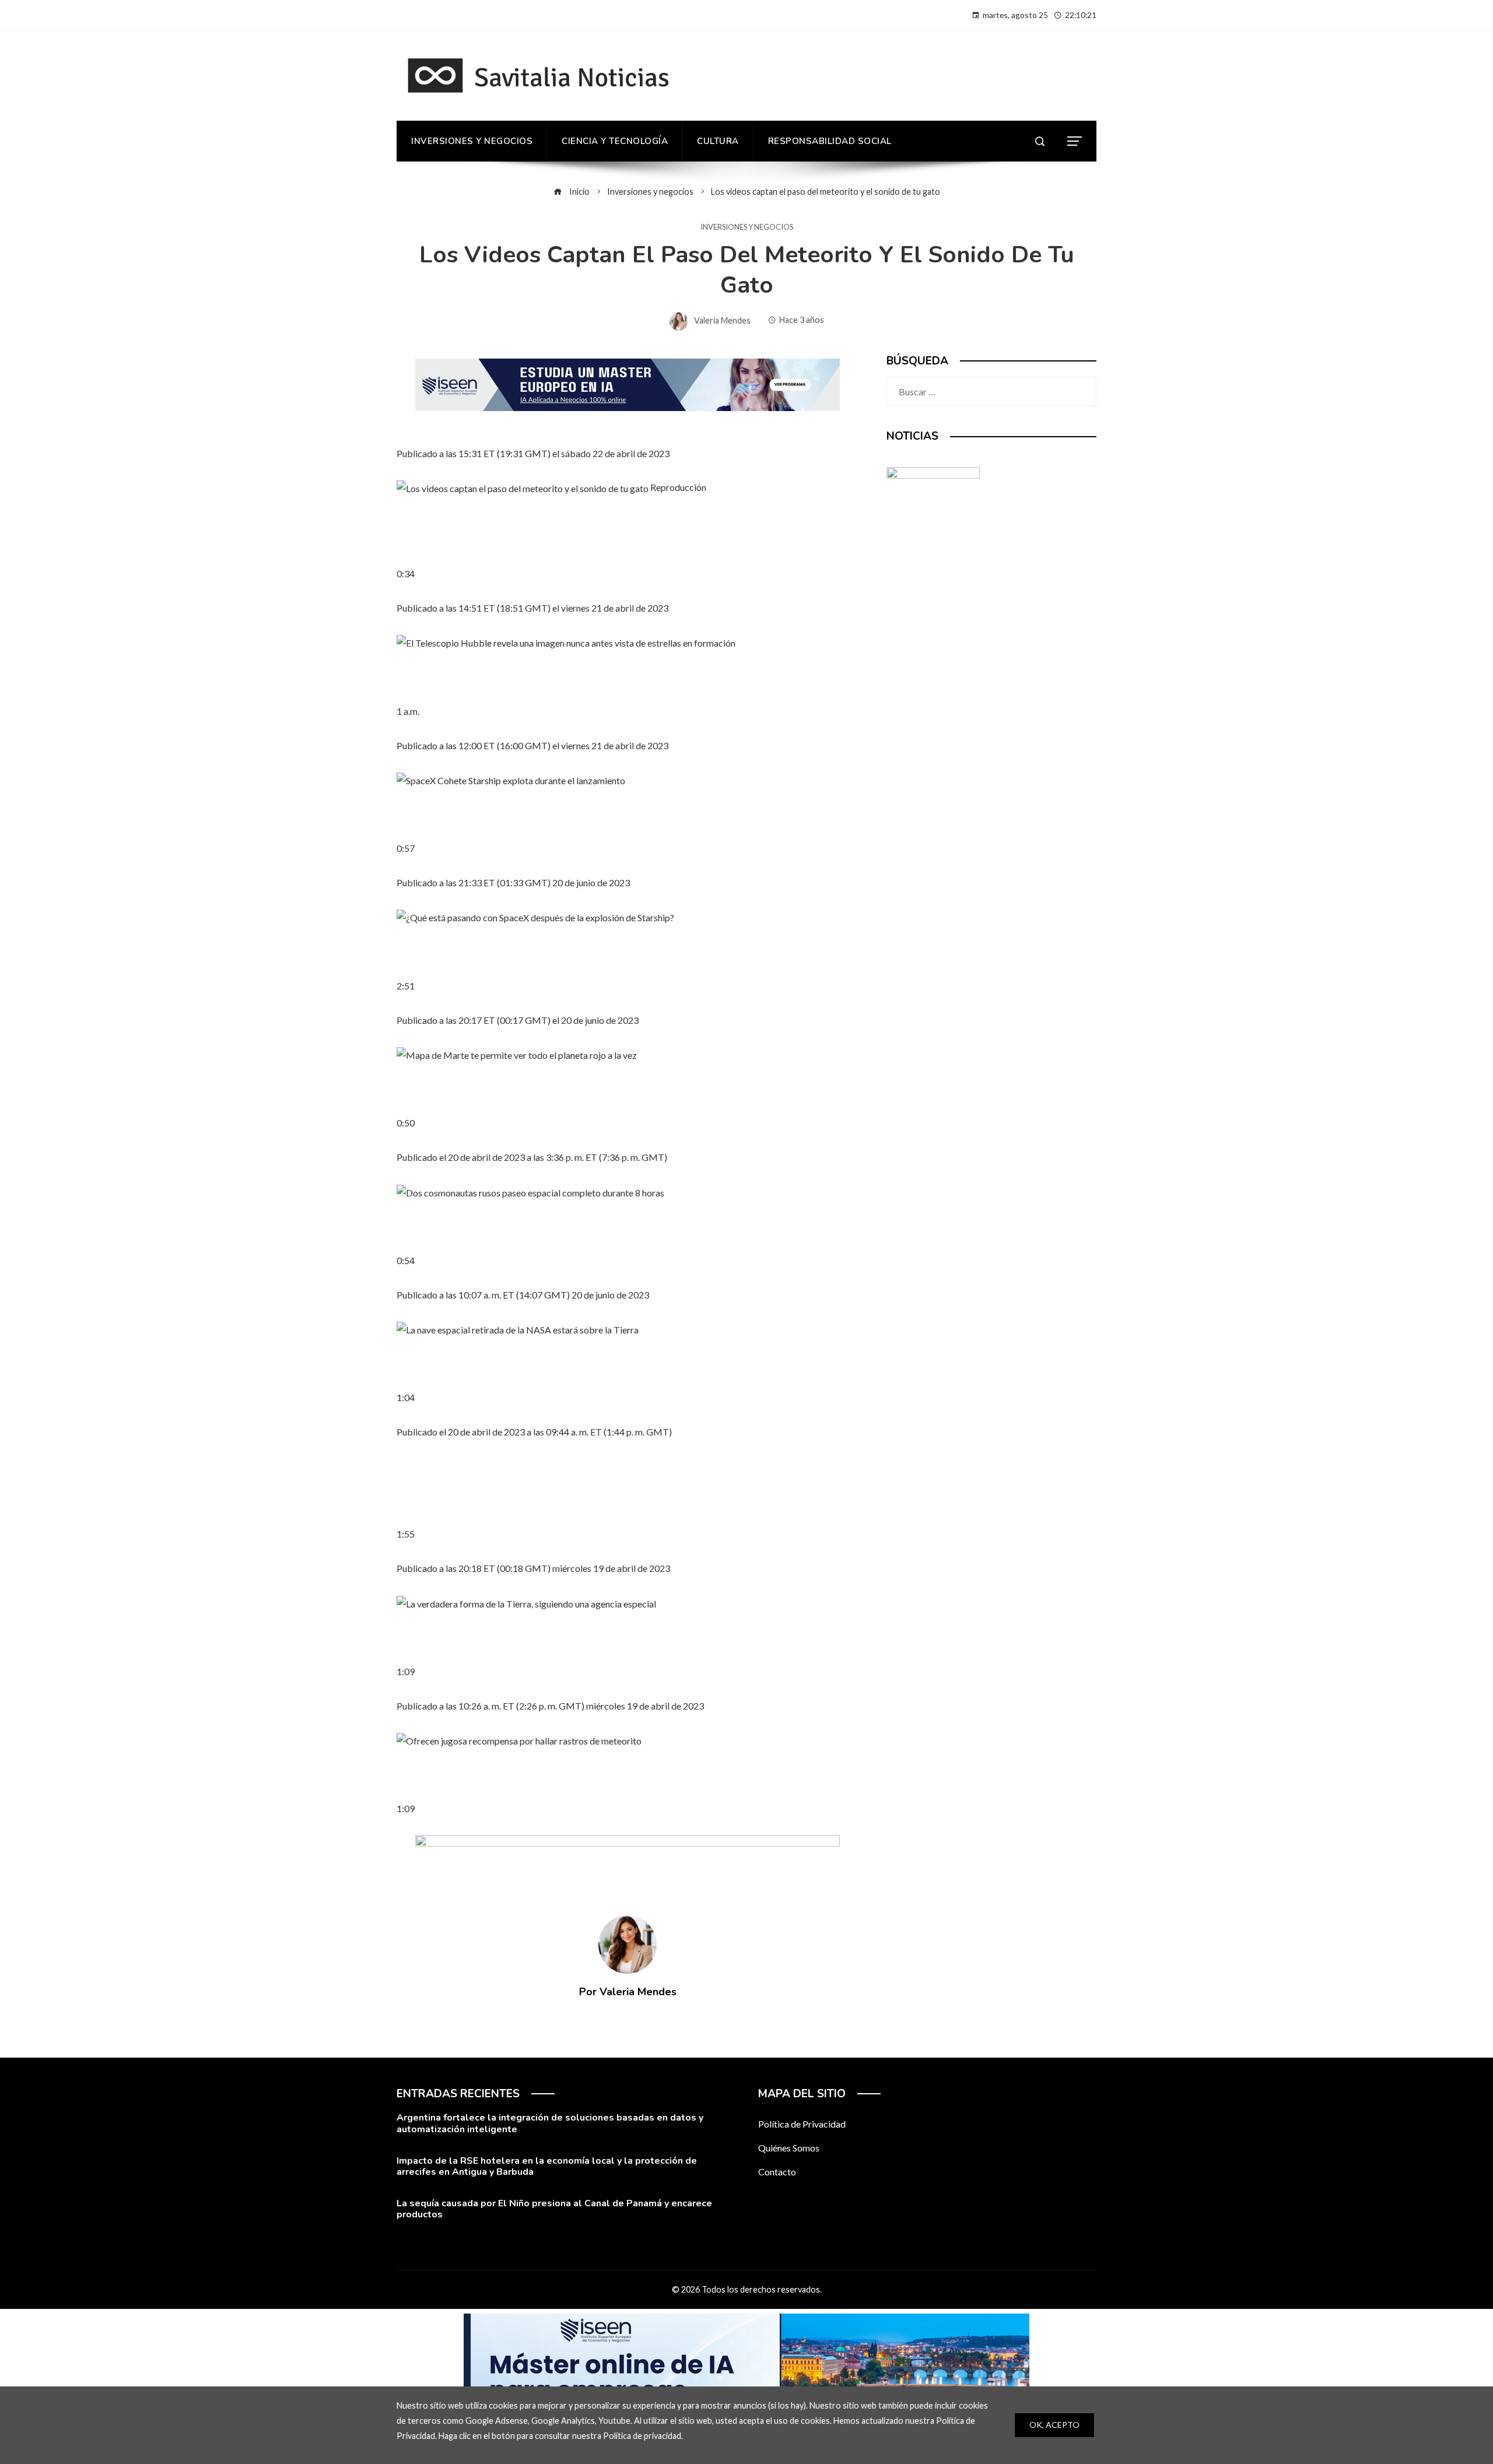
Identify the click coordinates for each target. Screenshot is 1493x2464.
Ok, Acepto (1054, 2425)
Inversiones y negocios (747, 227)
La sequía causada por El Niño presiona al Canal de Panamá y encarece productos (554, 2209)
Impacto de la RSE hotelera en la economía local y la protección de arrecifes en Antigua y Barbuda (547, 2166)
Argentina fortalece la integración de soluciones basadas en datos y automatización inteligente (550, 2123)
